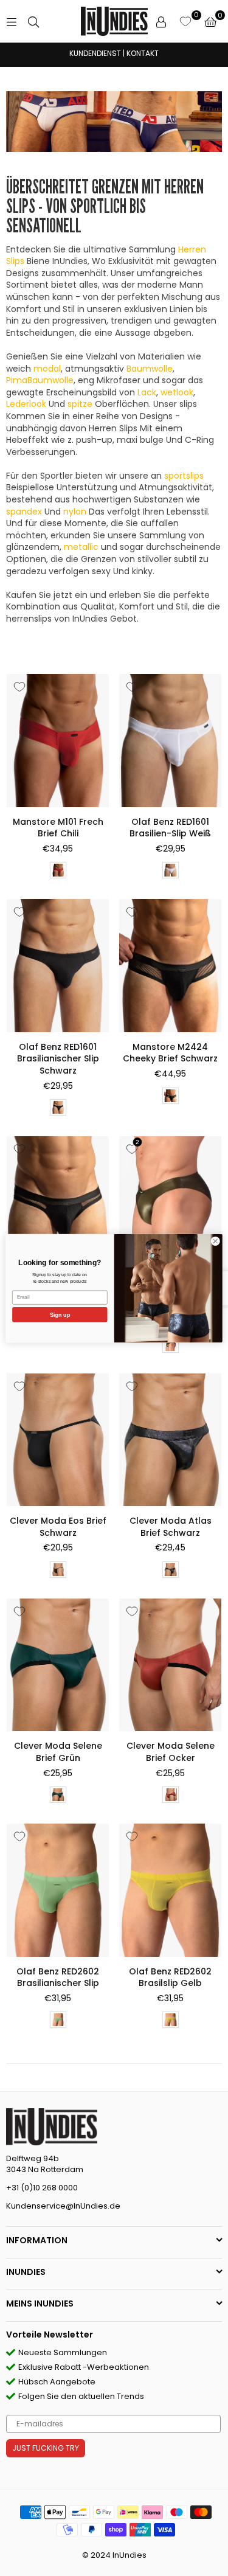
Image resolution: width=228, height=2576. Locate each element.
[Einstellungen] (161, 21)
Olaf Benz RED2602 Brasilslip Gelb (170, 1977)
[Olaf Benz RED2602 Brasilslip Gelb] (170, 1890)
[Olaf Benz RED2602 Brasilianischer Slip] (58, 1890)
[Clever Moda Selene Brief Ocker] (170, 1665)
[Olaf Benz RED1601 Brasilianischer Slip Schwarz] (58, 965)
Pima (40, 380)
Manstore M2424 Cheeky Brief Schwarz (170, 1053)
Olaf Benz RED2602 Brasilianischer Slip (58, 1977)
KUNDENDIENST (95, 53)
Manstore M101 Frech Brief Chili (58, 828)
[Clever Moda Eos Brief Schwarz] (58, 1440)
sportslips (184, 476)
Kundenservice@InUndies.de (63, 2206)
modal (47, 369)
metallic (81, 547)
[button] (210, 21)
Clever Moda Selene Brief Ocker (171, 1752)
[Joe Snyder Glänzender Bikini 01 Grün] (170, 1203)
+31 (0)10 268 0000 (42, 2188)
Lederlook (26, 404)
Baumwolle (150, 369)
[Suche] (33, 21)
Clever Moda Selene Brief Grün (58, 1752)
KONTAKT (143, 53)
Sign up (60, 1314)
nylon (75, 512)
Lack (147, 392)
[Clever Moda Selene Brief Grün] (58, 1665)
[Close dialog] (215, 1241)
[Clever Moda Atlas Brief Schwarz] (170, 1440)
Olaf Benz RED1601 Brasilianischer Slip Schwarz (58, 1059)
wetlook (177, 392)
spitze (80, 404)
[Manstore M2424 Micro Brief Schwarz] (58, 1203)
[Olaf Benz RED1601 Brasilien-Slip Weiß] (170, 740)
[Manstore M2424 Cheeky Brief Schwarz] (170, 965)
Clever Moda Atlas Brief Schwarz (171, 1527)
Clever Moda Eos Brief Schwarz (58, 1527)
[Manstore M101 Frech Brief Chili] (58, 740)
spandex (24, 512)
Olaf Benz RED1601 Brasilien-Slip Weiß (170, 828)
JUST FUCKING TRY (46, 2448)
